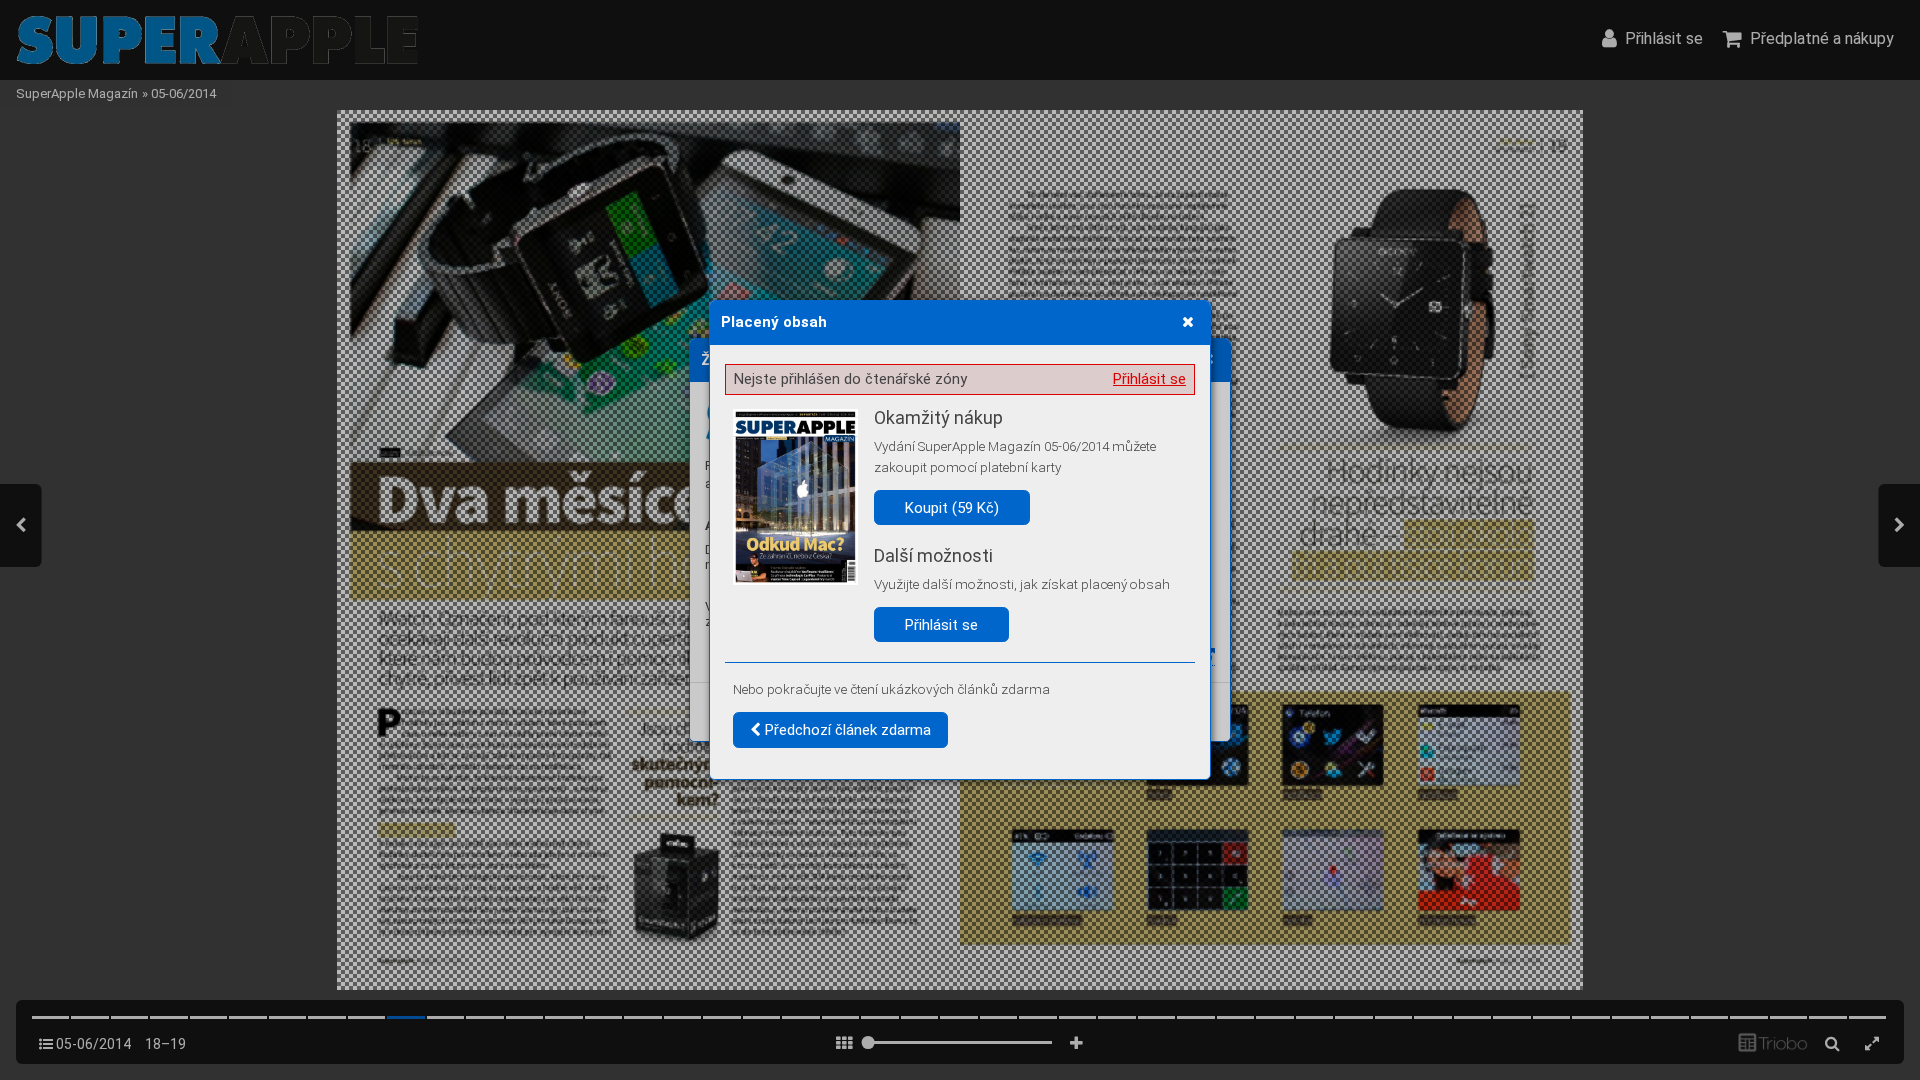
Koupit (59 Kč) (952, 508)
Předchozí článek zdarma (846, 730)
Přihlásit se (1149, 379)
